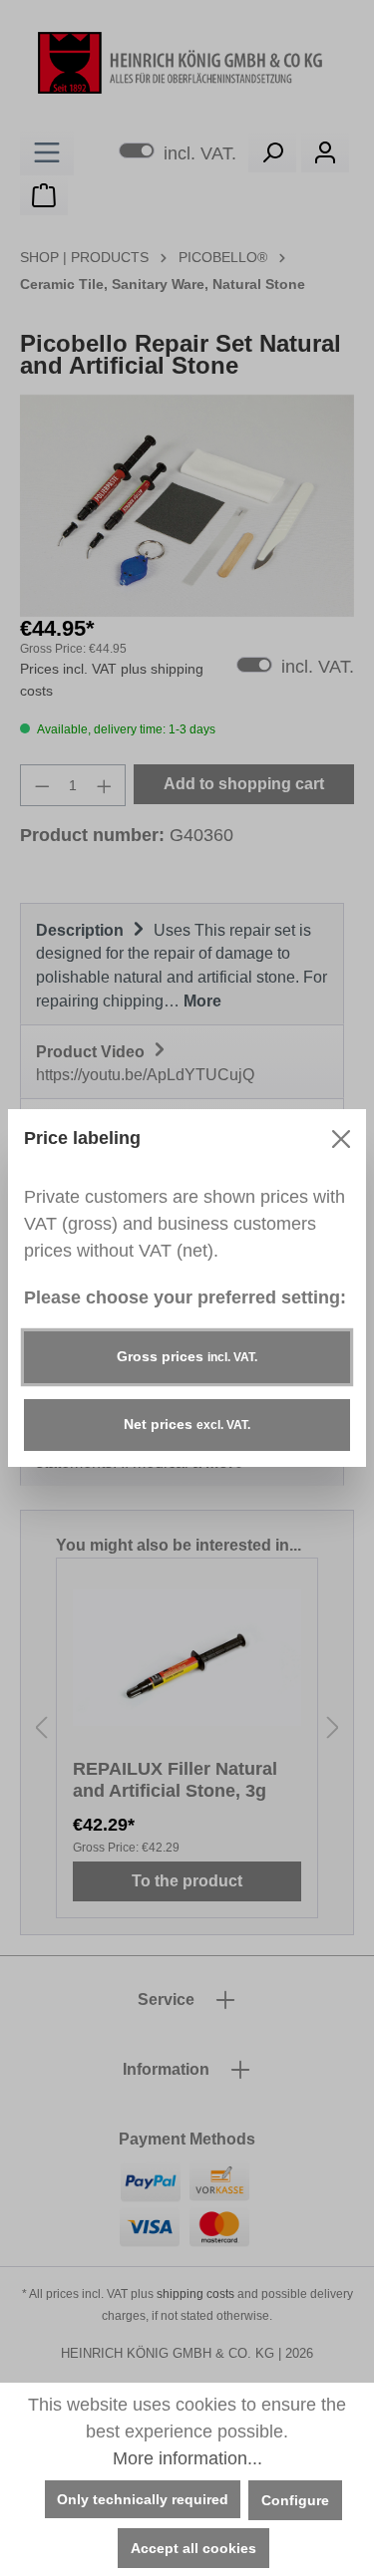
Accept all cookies (193, 2548)
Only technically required (143, 2499)
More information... (187, 2458)
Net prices (187, 1424)
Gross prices (187, 1356)
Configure (295, 2500)
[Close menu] (341, 1139)
